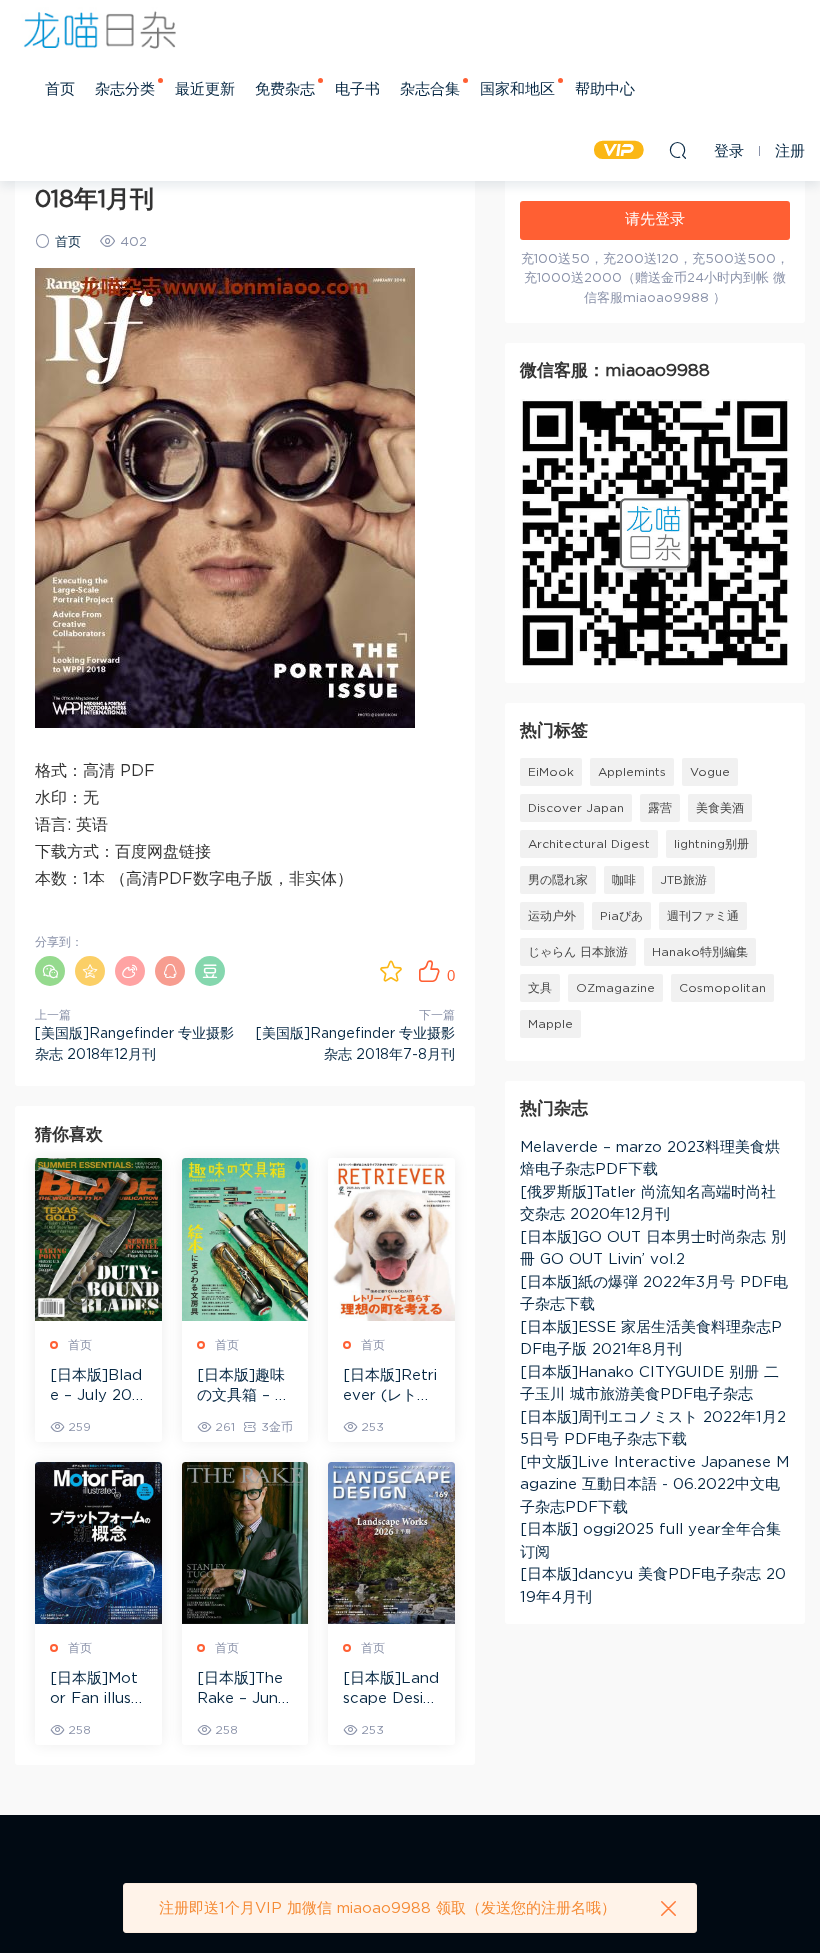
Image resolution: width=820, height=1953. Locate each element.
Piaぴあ (621, 916)
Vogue (710, 772)
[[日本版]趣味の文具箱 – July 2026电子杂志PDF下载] (245, 1239)
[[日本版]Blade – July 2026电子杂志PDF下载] (98, 1239)
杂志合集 (430, 89)
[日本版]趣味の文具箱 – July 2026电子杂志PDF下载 (244, 1387)
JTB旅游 (683, 880)
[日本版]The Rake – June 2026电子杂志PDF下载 (242, 1690)
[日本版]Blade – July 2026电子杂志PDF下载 (96, 1387)
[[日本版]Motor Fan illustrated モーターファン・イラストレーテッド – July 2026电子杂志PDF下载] (98, 1543)
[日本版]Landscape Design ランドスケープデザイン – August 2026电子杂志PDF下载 (391, 1690)
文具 (540, 988)
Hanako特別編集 (700, 952)
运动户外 (552, 916)
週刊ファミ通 (703, 916)
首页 (60, 89)
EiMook (551, 772)
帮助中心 (605, 89)
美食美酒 (720, 808)
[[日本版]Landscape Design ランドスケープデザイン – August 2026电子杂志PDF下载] (391, 1543)
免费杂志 (285, 89)
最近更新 (205, 89)
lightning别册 (711, 844)
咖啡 (624, 880)
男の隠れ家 (558, 880)
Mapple (550, 1024)
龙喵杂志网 (100, 30)
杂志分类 (125, 89)
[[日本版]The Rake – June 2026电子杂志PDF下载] (245, 1543)
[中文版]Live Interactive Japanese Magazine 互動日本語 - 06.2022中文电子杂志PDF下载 (654, 1485)
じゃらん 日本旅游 (578, 952)
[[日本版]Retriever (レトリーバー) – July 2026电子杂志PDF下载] (391, 1239)
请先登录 (655, 219)
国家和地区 (517, 89)
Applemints (632, 772)
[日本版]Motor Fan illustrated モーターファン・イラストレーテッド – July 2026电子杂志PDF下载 (97, 1690)
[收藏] (391, 971)
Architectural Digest (589, 844)
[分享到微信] (50, 971)
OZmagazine (615, 988)
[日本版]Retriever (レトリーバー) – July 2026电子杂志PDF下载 (390, 1387)
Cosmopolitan (722, 988)
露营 (660, 808)
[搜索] (678, 150)
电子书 (357, 89)
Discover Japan (576, 808)
